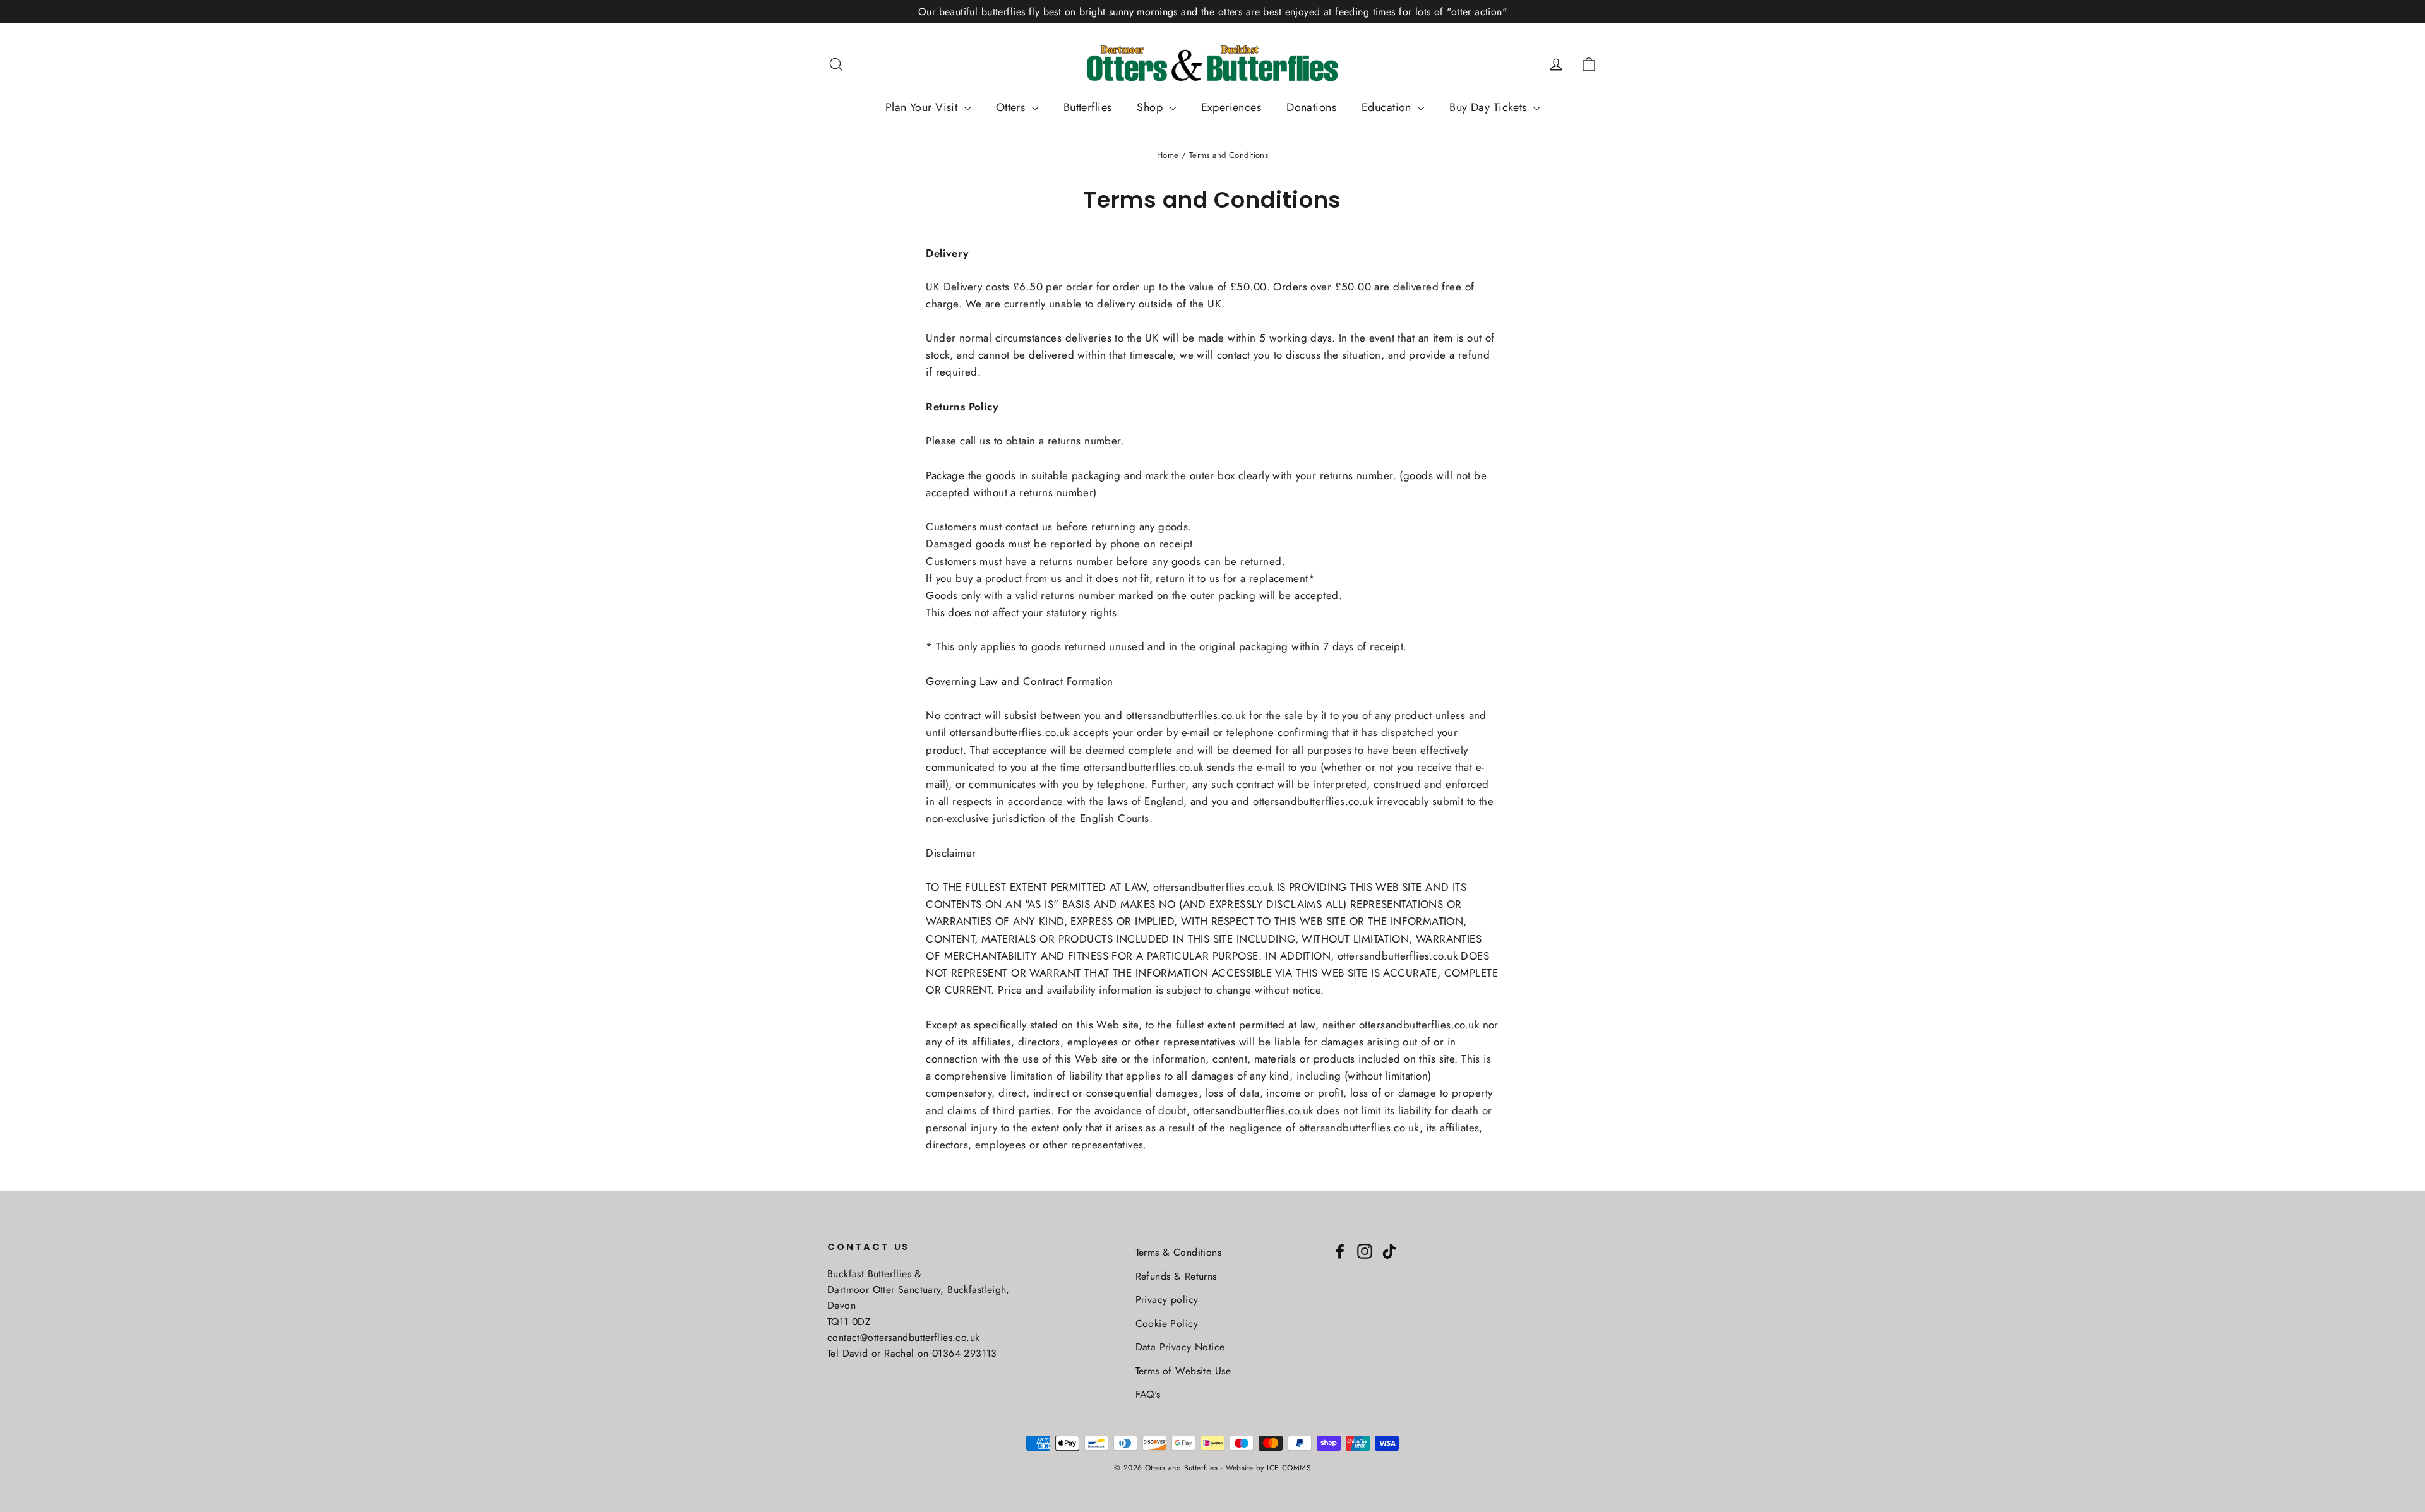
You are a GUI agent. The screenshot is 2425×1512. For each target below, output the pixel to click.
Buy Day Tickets (1490, 107)
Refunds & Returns (1176, 1276)
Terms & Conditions (1179, 1252)
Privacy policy (1167, 1300)
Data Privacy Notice (1180, 1347)
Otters (1012, 107)
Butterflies (1088, 107)
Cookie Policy (1167, 1324)
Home (1168, 155)
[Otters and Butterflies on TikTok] (1389, 1250)
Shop (1151, 107)
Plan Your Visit (923, 107)
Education (1388, 107)
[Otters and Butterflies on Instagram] (1365, 1250)
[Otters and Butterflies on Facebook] (1340, 1250)
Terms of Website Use (1183, 1371)
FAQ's (1148, 1394)
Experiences (1231, 107)
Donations (1311, 107)
